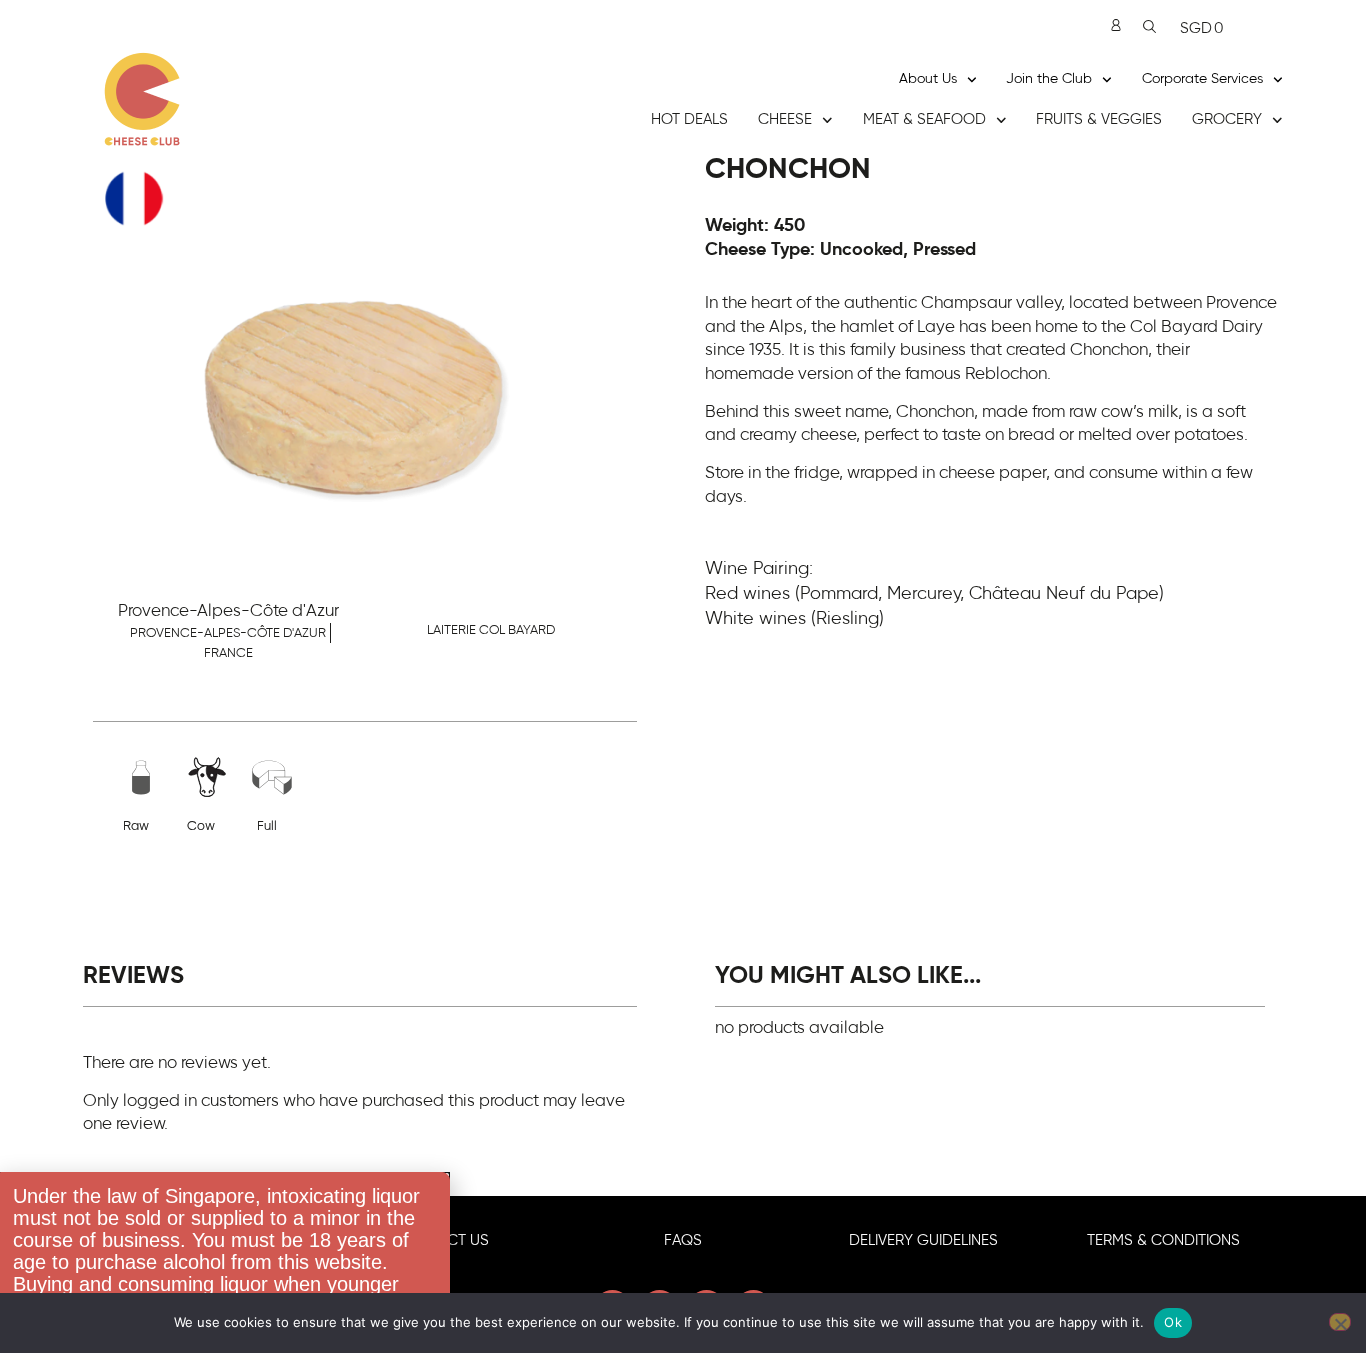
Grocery (1227, 119)
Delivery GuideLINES (923, 1240)
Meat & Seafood (924, 119)
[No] (1340, 1322)
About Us (928, 79)
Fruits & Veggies (1099, 119)
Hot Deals (689, 119)
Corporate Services (1202, 79)
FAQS (683, 1240)
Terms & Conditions (1163, 1240)
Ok (1173, 1322)
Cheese (785, 119)
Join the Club (1049, 79)
